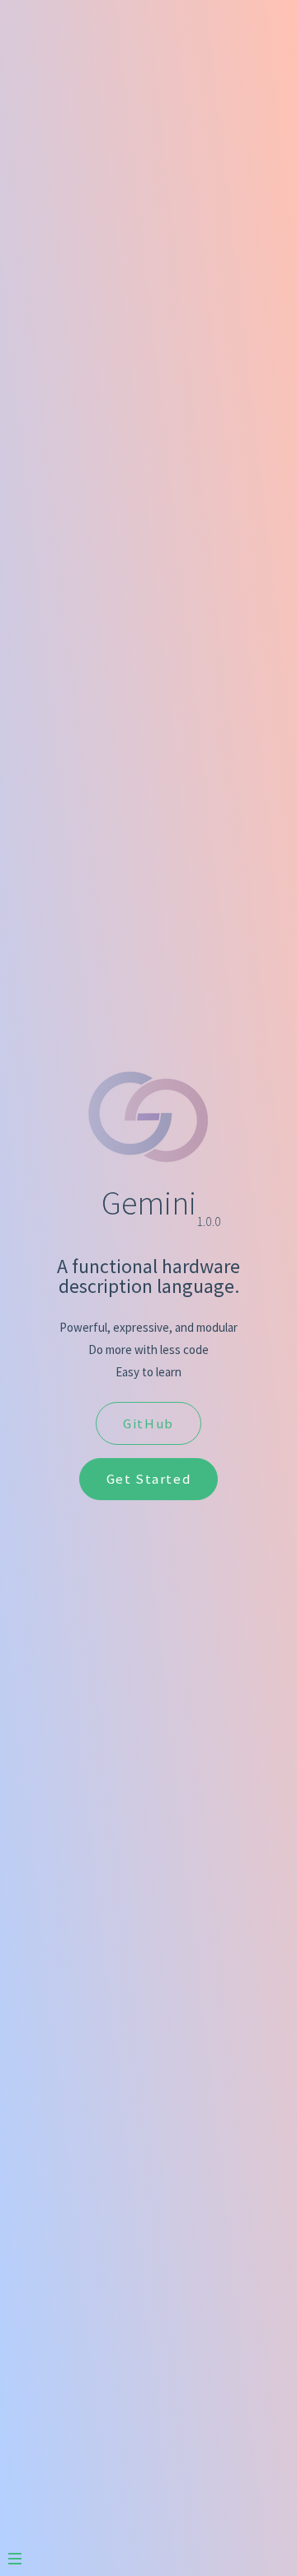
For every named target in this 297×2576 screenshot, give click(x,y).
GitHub (148, 1423)
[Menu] (23, 2552)
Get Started (149, 1479)
